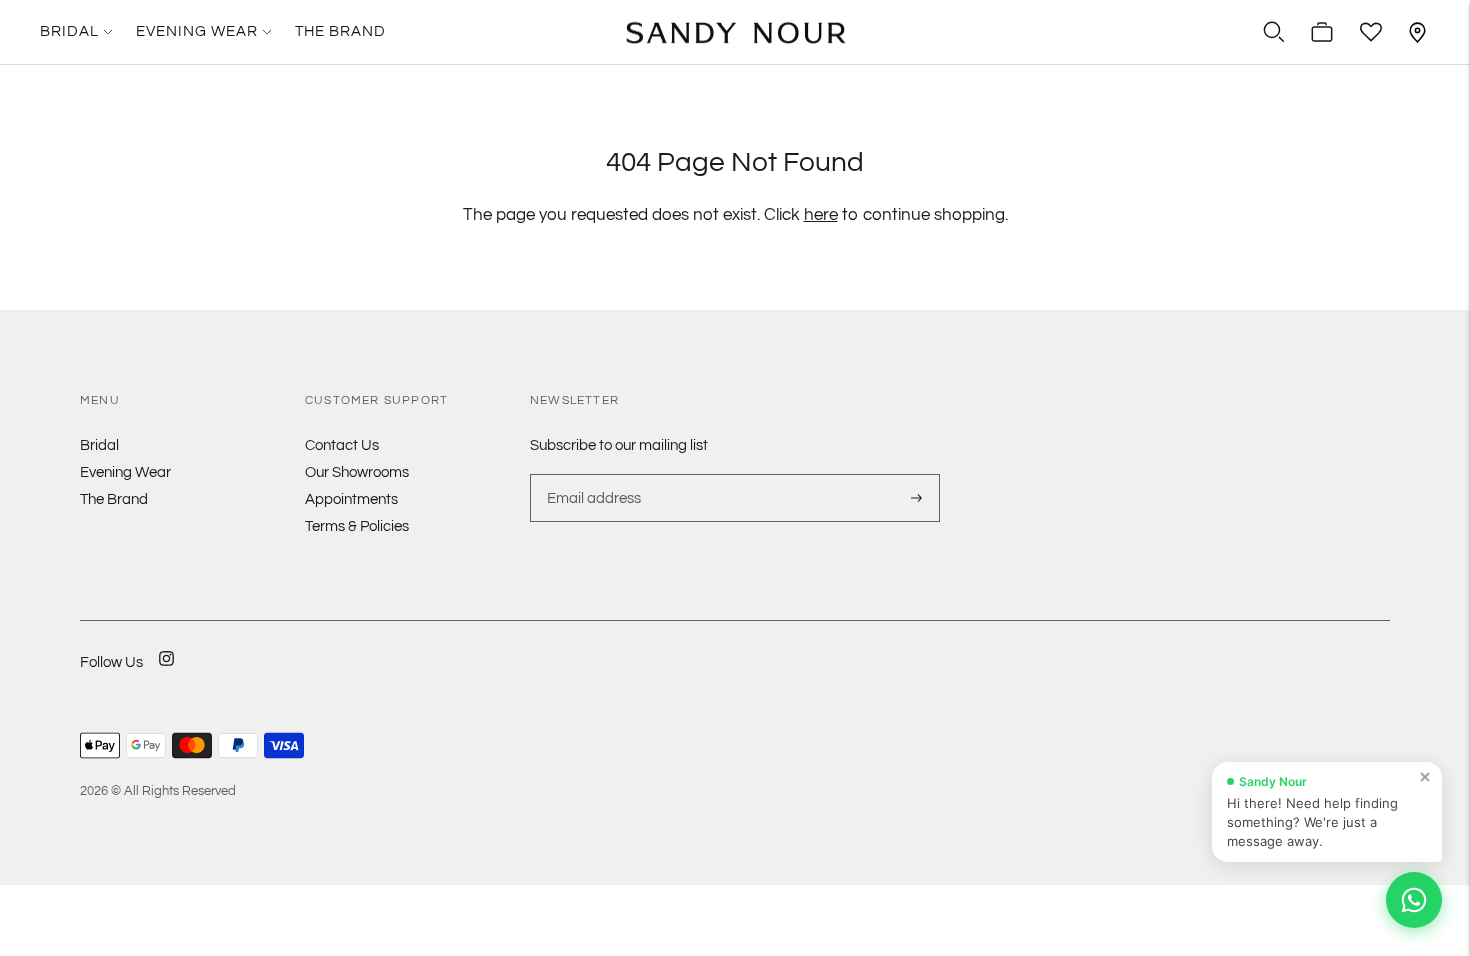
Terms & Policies (357, 526)
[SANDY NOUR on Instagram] (166, 671)
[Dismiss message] (1425, 777)
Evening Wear (197, 31)
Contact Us (342, 445)
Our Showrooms (357, 472)
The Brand (340, 31)
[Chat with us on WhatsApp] (1414, 900)
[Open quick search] (1274, 32)
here (821, 215)
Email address (591, 474)
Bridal (69, 31)
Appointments (351, 499)
